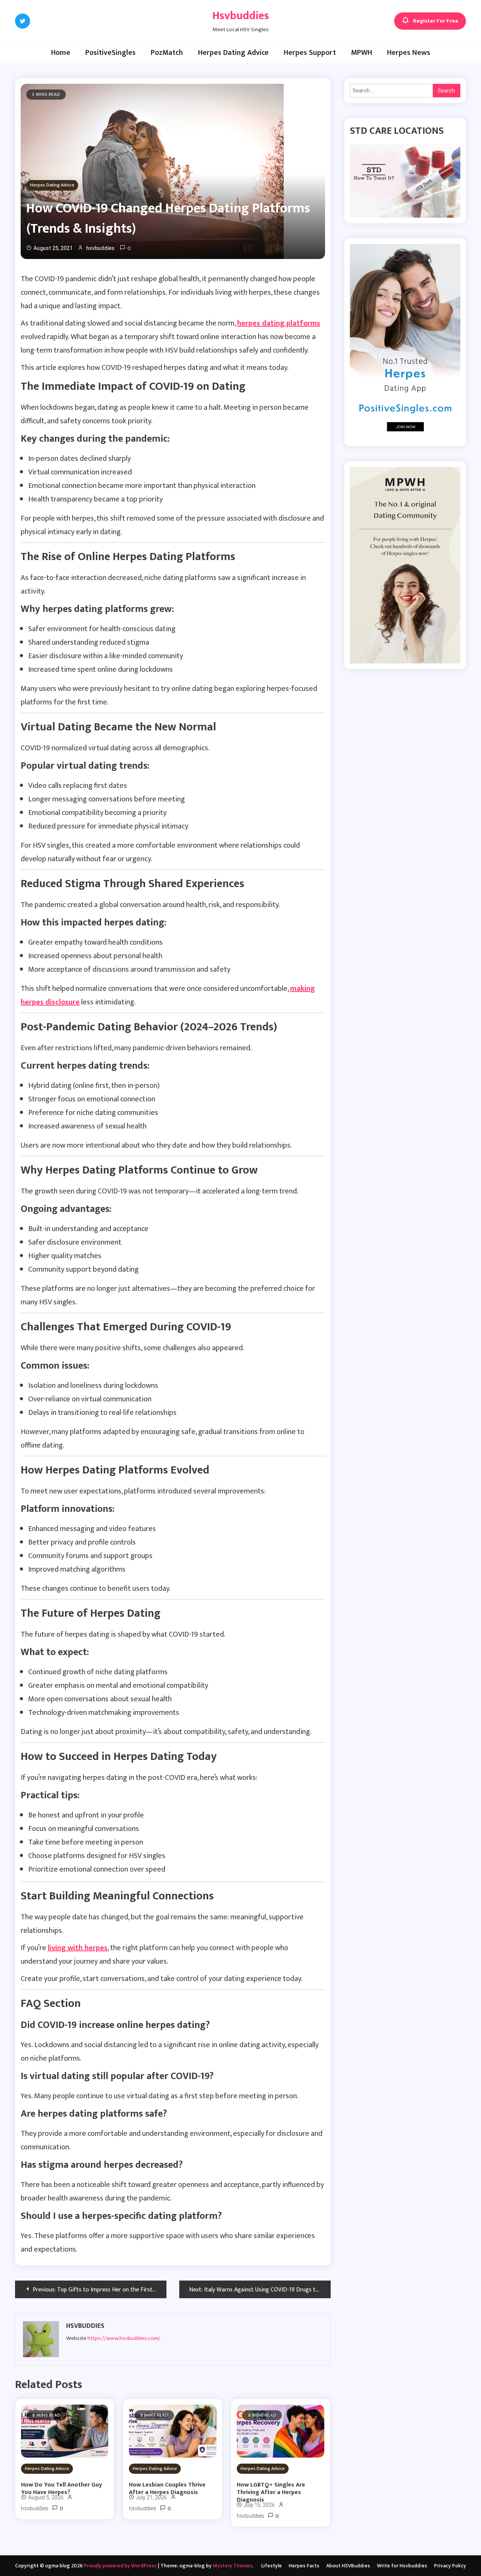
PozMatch (167, 53)
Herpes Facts (304, 2566)
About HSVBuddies (348, 2566)
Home (61, 53)
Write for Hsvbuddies (402, 2566)
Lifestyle (272, 2566)
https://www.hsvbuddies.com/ (124, 2338)
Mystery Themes (233, 2566)
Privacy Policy (450, 2566)
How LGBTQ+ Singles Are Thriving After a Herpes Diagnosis (271, 2493)
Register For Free (436, 21)
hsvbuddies (100, 248)
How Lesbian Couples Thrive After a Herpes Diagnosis (167, 2489)
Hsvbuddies (241, 16)
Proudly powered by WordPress (121, 2566)
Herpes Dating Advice (233, 53)
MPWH (362, 53)
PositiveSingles (110, 53)
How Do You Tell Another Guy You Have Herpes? (61, 2489)
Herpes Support (310, 53)
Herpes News (409, 53)
